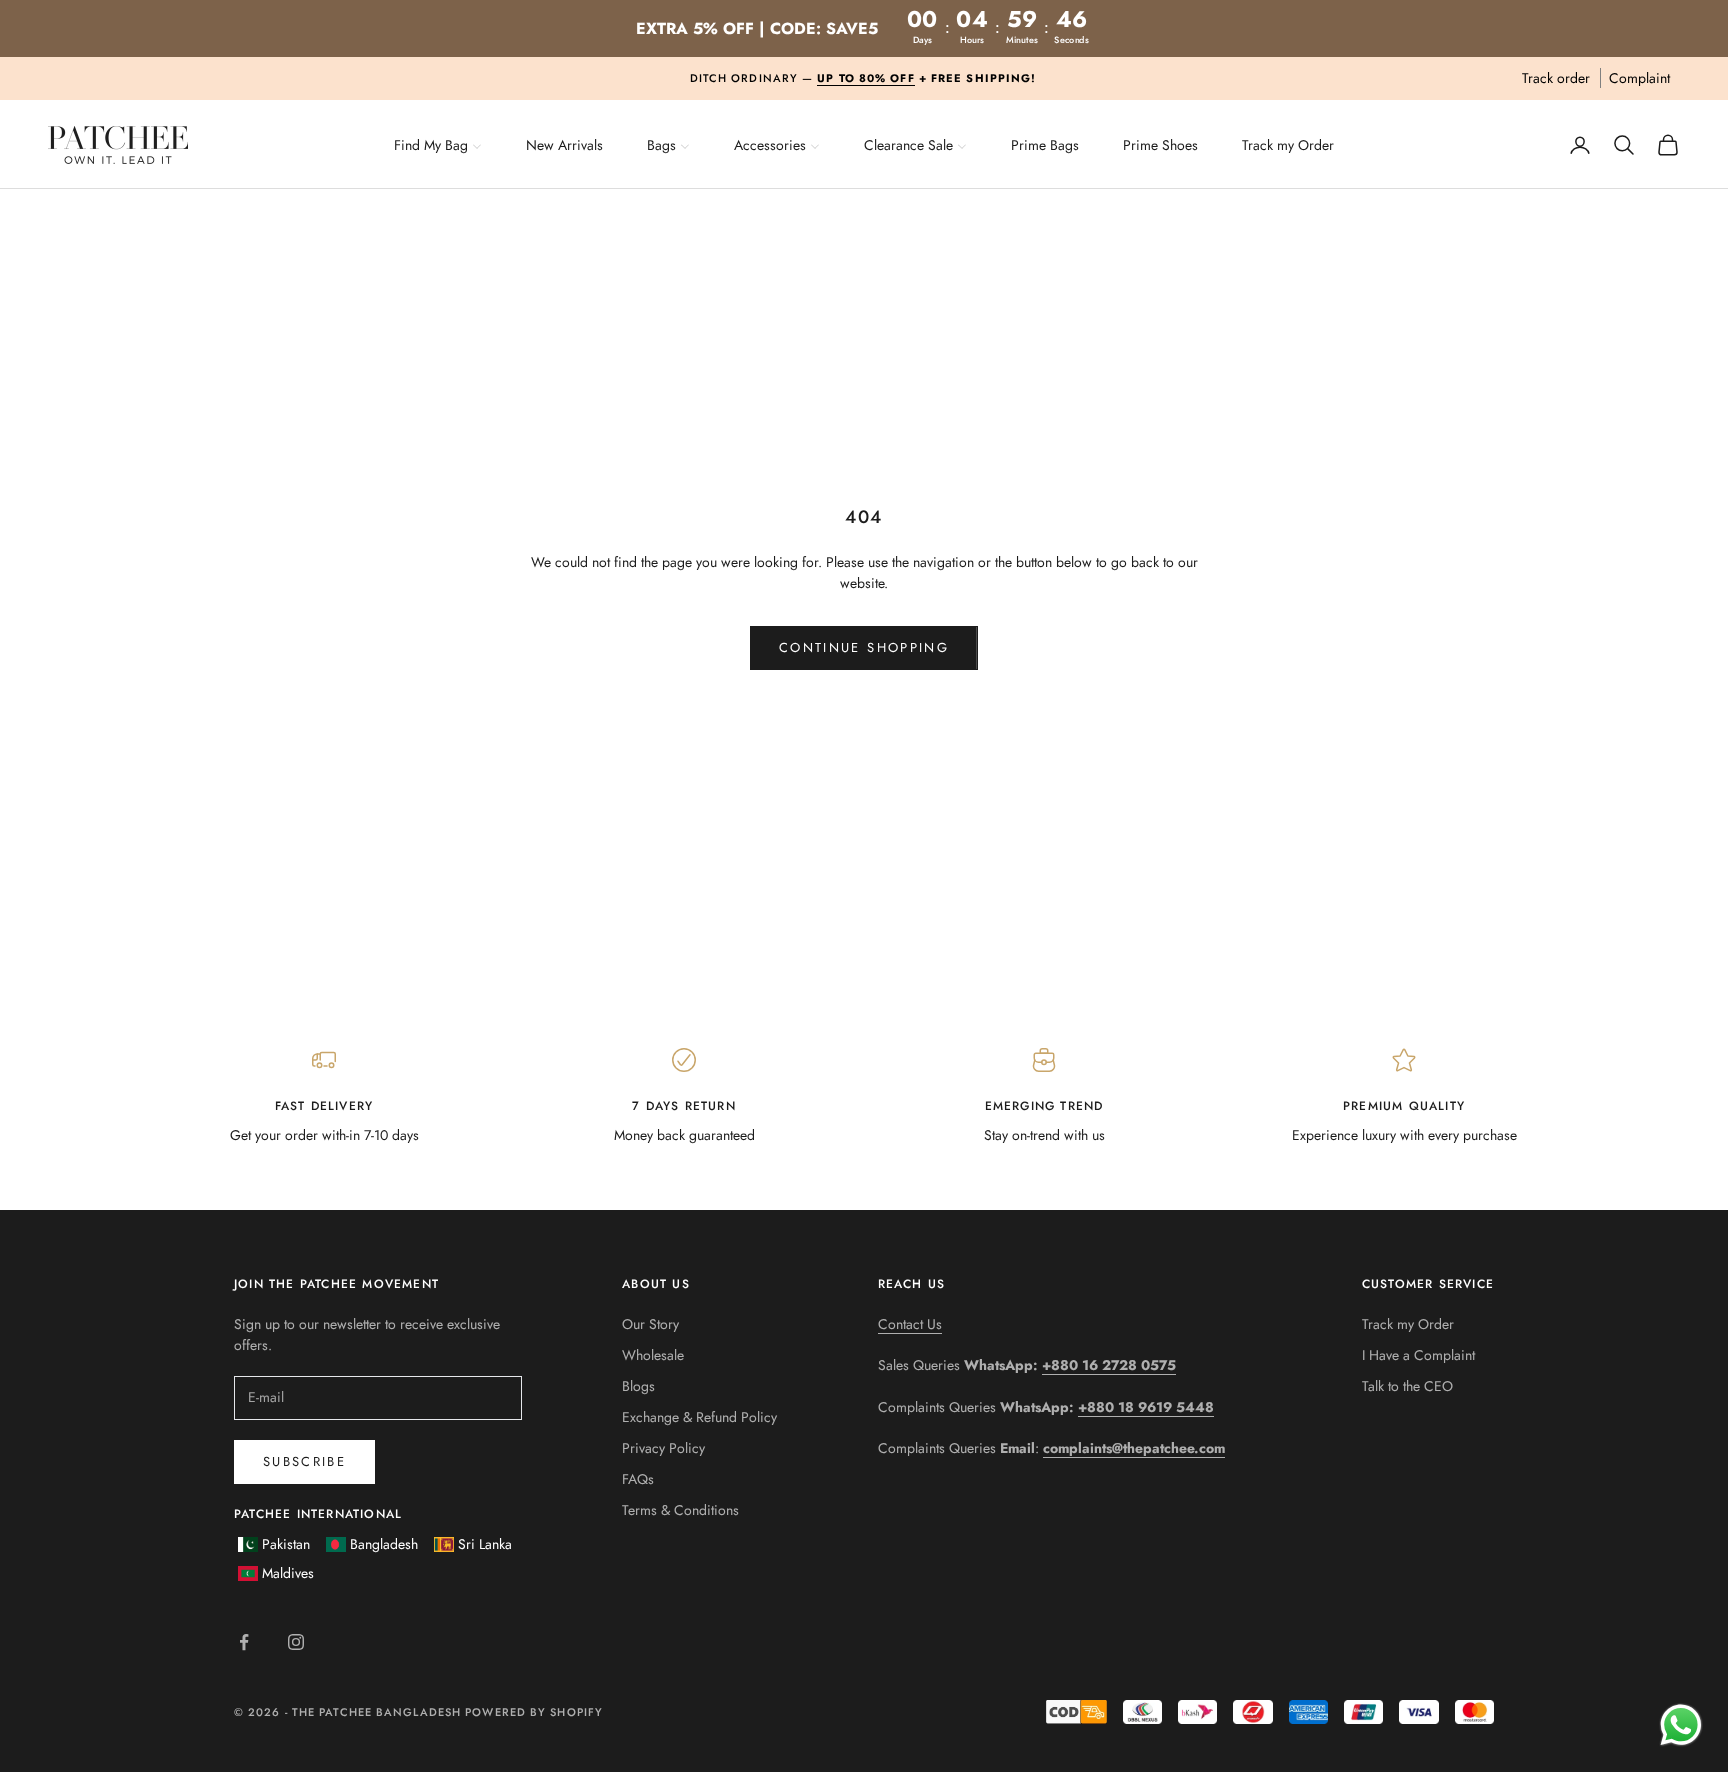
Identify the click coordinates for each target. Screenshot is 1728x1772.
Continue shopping (864, 647)
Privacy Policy (663, 1448)
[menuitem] (438, 143)
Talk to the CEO (1407, 1386)
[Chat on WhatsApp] (1680, 1724)
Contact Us (910, 1324)
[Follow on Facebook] (244, 1642)
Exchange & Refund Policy (699, 1417)
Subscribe (304, 1461)
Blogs (638, 1386)
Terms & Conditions (680, 1510)
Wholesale (653, 1355)
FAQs (638, 1479)
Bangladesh (384, 1544)
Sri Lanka (485, 1544)
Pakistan (286, 1544)
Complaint (1639, 78)
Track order (1556, 78)
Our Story (650, 1324)
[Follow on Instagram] (296, 1642)
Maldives (288, 1573)
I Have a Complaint (1418, 1355)
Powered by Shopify (534, 1712)
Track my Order (1408, 1324)
